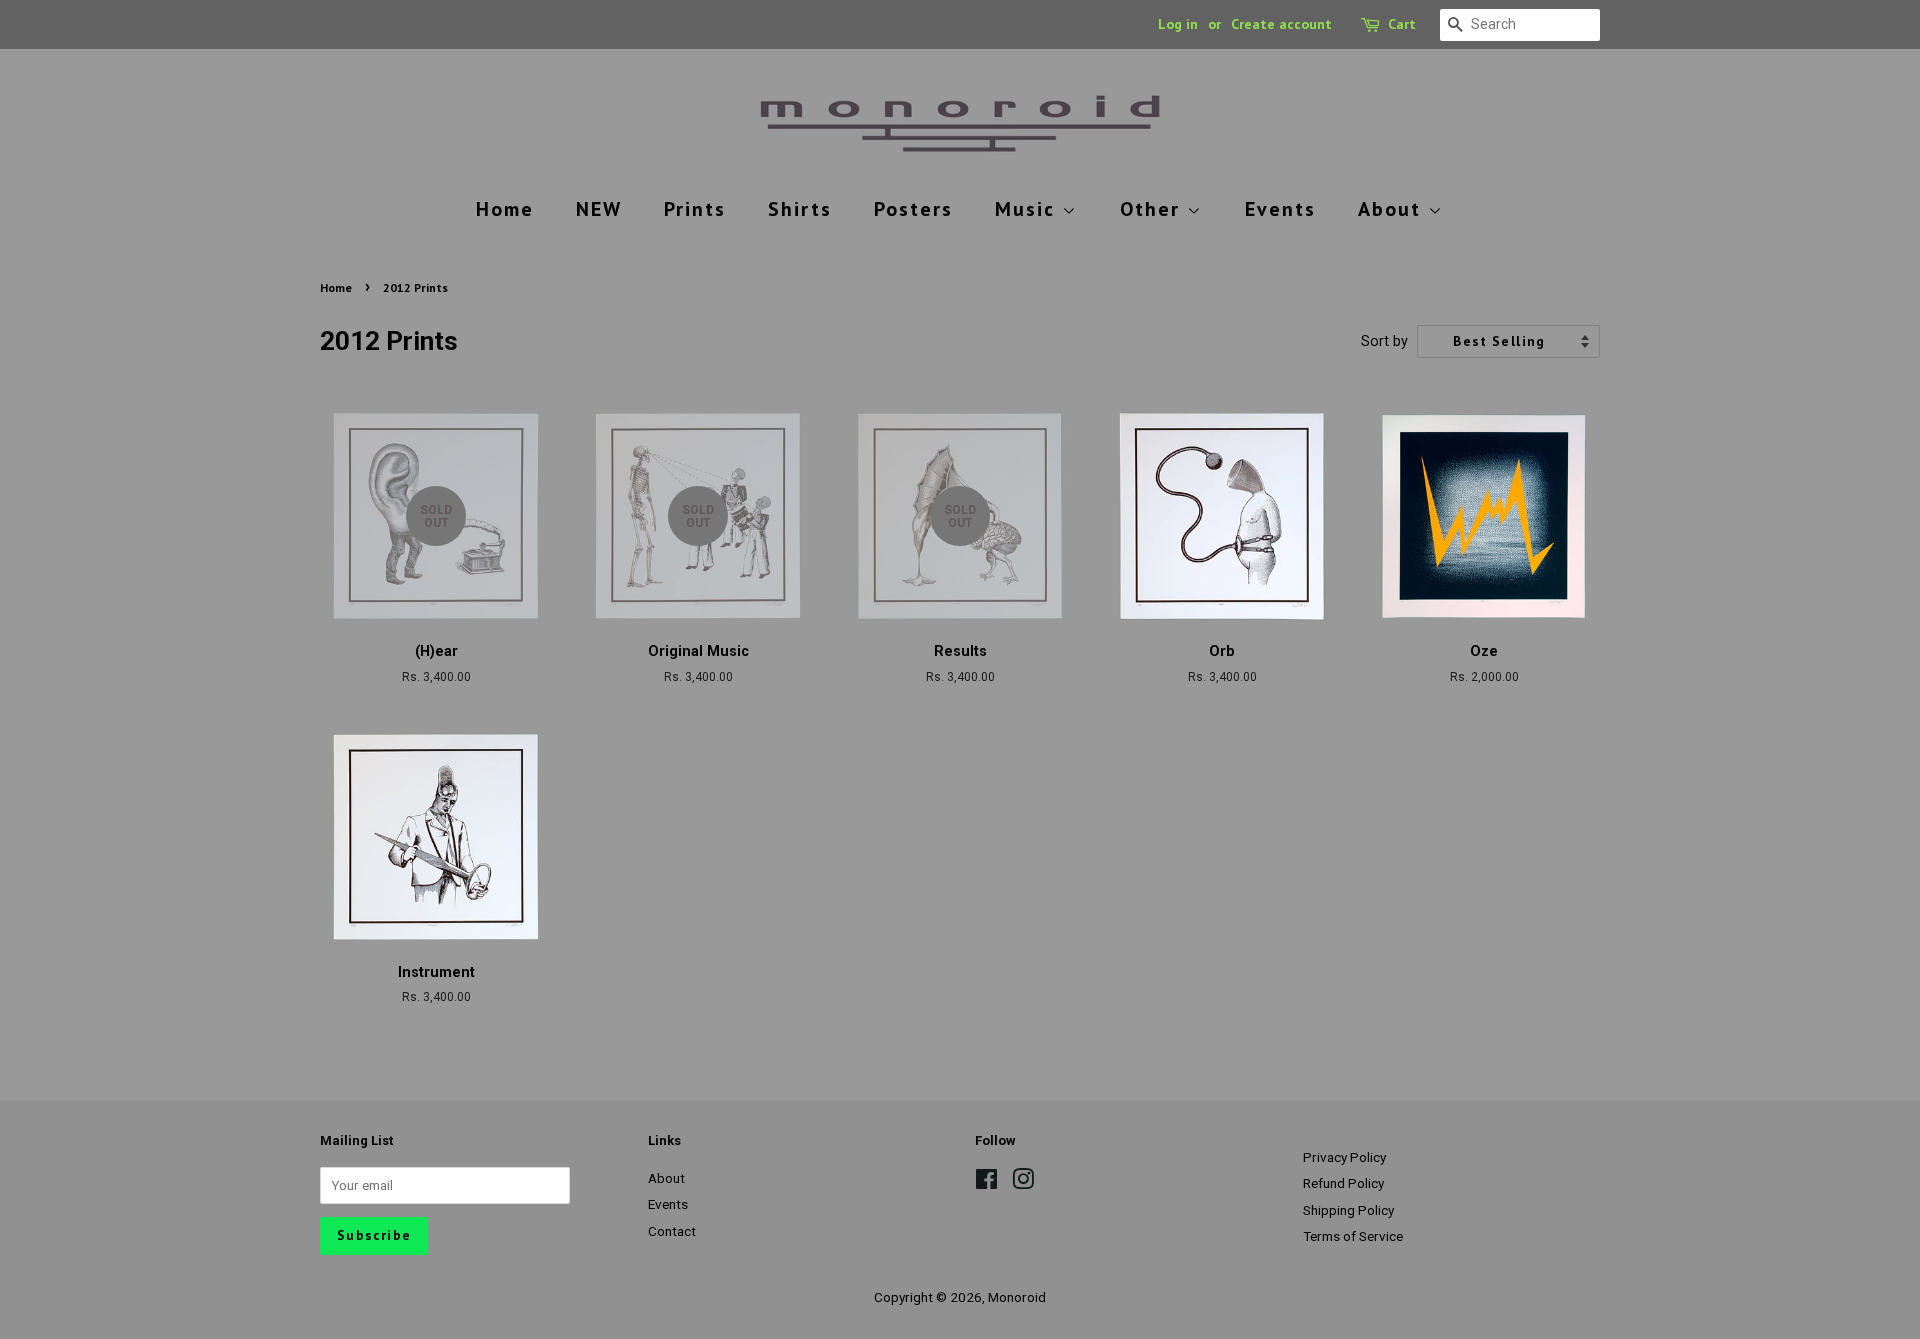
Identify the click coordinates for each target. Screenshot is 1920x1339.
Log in (1178, 24)
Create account (1281, 24)
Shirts (800, 209)
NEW (599, 209)
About (1393, 209)
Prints (695, 209)
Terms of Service (1353, 1236)
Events (1280, 209)
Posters (913, 209)
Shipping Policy (1348, 1210)
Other (1153, 209)
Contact (672, 1231)
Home (505, 209)
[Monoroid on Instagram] (1023, 1183)
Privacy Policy (1344, 1157)
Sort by (1384, 341)
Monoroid (1017, 1297)
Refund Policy (1343, 1183)
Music (1028, 209)
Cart (1402, 24)
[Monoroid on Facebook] (986, 1183)
